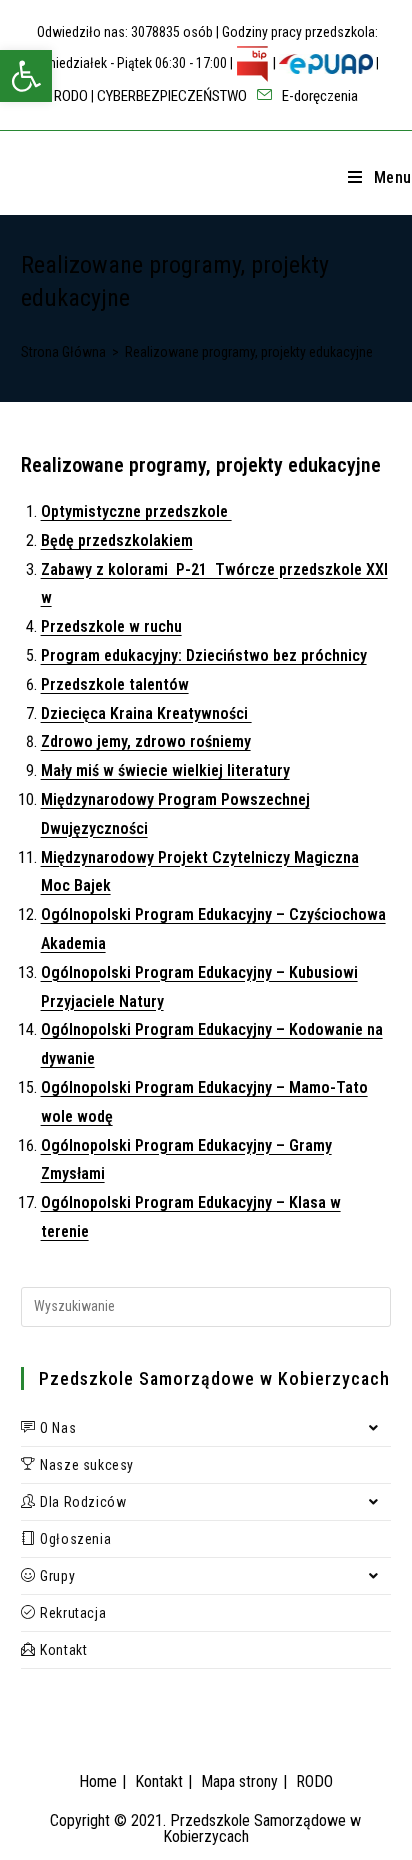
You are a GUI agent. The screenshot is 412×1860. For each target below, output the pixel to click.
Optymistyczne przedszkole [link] (136, 511)
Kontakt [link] (159, 1781)
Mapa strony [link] (239, 1781)
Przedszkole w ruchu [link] (111, 626)
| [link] (274, 63)
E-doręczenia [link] (318, 96)
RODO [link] (71, 96)
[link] (26, 76)
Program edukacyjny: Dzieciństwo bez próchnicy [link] (204, 655)
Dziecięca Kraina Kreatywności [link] (146, 713)
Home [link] (98, 1781)
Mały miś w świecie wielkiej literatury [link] (165, 770)
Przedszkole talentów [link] (115, 684)
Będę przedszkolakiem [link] (117, 540)
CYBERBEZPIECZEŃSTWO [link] (172, 96)
